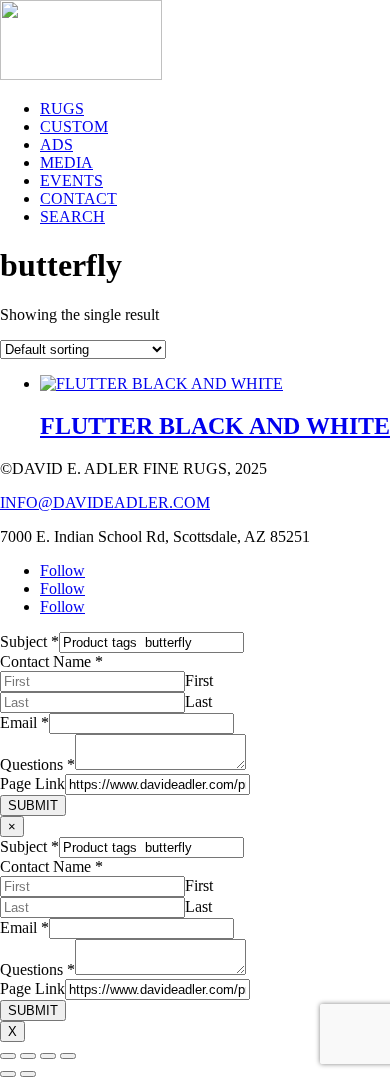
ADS (56, 144)
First (199, 680)
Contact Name (51, 661)
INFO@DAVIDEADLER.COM (105, 502)
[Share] (48, 1056)
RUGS (62, 108)
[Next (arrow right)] (28, 1074)
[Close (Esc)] (68, 1056)
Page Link (32, 783)
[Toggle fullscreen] (28, 1056)
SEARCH (72, 216)
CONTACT (78, 198)
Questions (37, 764)
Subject (29, 641)
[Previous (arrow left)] (8, 1074)
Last (198, 701)
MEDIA (66, 162)
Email (24, 722)
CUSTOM (74, 126)
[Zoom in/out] (8, 1056)
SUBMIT (33, 805)
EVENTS (71, 180)
